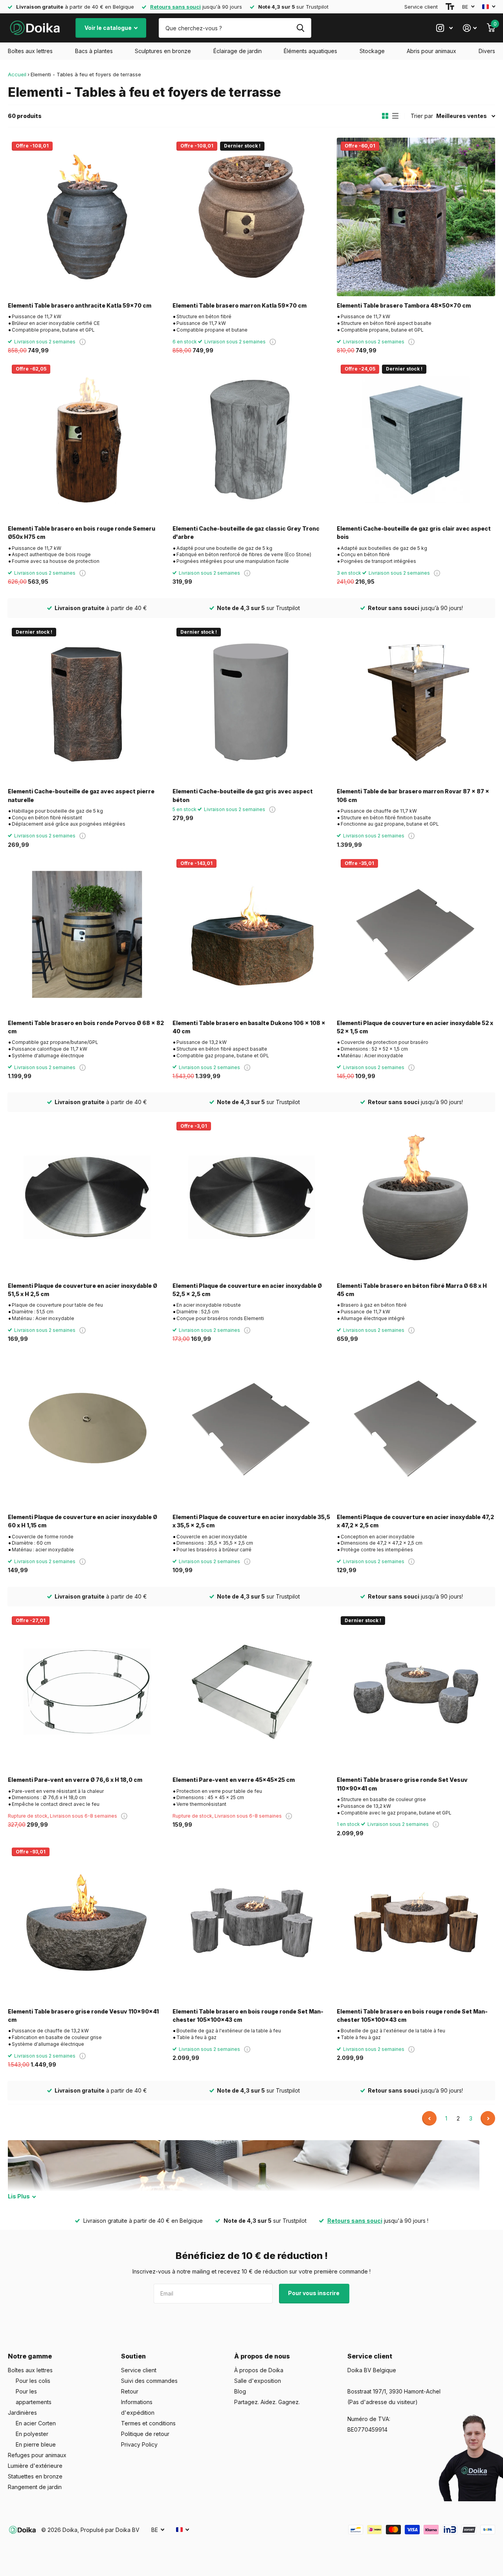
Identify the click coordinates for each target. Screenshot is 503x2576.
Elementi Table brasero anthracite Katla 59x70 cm (80, 305)
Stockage (372, 51)
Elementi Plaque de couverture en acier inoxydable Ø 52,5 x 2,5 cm (247, 1290)
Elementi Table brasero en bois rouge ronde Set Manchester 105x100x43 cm (248, 2015)
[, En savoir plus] (444, 28)
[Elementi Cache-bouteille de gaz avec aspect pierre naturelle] (87, 703)
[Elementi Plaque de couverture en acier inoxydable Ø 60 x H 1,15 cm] (87, 1428)
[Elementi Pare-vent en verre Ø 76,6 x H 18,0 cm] (87, 1692)
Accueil (17, 74)
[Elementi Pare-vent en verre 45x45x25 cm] (252, 1692)
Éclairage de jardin (238, 51)
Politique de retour (145, 2434)
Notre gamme (30, 2356)
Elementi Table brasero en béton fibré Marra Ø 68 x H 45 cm (412, 1290)
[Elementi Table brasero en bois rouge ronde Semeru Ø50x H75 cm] (87, 440)
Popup (83, 342)
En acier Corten (36, 2423)
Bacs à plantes (94, 51)
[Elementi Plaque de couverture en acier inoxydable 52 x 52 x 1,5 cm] (416, 934)
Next (488, 2118)
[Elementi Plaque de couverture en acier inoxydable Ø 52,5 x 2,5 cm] (252, 1197)
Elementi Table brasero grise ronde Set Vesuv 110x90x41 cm (402, 1784)
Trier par (422, 116)
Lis (19, 2196)
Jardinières (22, 2413)
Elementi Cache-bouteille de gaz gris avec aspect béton (243, 795)
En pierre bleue (36, 2444)
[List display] (395, 116)
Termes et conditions (148, 2423)
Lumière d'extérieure (35, 2466)
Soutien (133, 2356)
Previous (429, 2118)
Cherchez (300, 28)
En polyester (32, 2434)
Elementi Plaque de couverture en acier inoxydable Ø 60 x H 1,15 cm (83, 1521)
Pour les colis (33, 2381)
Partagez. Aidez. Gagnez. (267, 2402)
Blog (240, 2391)
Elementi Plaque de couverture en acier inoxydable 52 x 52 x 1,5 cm (415, 1027)
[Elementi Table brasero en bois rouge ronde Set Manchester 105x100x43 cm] (252, 1923)
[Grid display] (385, 116)
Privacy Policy (139, 2444)
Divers (487, 51)
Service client (421, 7)
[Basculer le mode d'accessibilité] (450, 7)
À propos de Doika (259, 2370)
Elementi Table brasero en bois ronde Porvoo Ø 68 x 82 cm (86, 1027)
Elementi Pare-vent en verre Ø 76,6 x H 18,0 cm (75, 1780)
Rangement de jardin (35, 2487)
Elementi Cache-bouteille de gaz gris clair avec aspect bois (414, 533)
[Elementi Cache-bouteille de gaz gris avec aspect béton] (252, 703)
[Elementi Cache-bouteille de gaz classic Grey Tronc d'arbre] (252, 440)
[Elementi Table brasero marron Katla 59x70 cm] (252, 217)
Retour (130, 2391)
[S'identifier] (470, 28)
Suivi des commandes (149, 2381)
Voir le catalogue (109, 28)
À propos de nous (262, 2356)
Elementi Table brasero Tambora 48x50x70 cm (404, 305)
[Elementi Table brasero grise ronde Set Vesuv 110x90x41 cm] (416, 1692)
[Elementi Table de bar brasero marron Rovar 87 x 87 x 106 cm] (416, 703)
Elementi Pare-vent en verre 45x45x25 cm (234, 1780)
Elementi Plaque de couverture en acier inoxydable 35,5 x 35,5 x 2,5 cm (251, 1521)
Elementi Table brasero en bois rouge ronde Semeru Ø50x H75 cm (82, 533)
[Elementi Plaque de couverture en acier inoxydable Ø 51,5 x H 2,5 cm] (87, 1197)
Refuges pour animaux (37, 2455)
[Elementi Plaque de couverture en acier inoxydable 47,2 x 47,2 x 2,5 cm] (416, 1428)
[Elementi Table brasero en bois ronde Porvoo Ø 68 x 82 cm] (87, 934)
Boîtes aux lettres (30, 51)
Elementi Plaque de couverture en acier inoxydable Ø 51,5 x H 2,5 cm (83, 1290)
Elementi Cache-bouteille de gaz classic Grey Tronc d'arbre (246, 533)
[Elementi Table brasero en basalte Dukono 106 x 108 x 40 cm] (252, 934)
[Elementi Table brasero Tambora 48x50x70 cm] (416, 217)
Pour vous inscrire (314, 2293)
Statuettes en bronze (35, 2476)
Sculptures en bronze (163, 51)
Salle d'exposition (258, 2381)
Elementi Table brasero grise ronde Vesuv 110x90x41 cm (83, 2015)
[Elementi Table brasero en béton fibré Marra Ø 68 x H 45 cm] (416, 1197)
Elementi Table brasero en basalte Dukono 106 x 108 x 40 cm (249, 1027)
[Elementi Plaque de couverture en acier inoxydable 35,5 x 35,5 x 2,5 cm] (252, 1428)
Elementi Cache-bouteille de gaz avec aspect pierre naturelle (81, 795)
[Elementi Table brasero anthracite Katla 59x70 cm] (87, 217)
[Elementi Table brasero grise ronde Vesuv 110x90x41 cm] (87, 1923)
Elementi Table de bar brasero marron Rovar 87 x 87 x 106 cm (413, 795)
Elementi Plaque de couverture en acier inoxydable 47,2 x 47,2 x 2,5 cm (415, 1521)
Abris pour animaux (431, 51)
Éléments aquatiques (310, 51)
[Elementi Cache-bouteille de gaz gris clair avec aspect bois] (416, 440)
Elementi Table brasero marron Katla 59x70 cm (240, 305)
